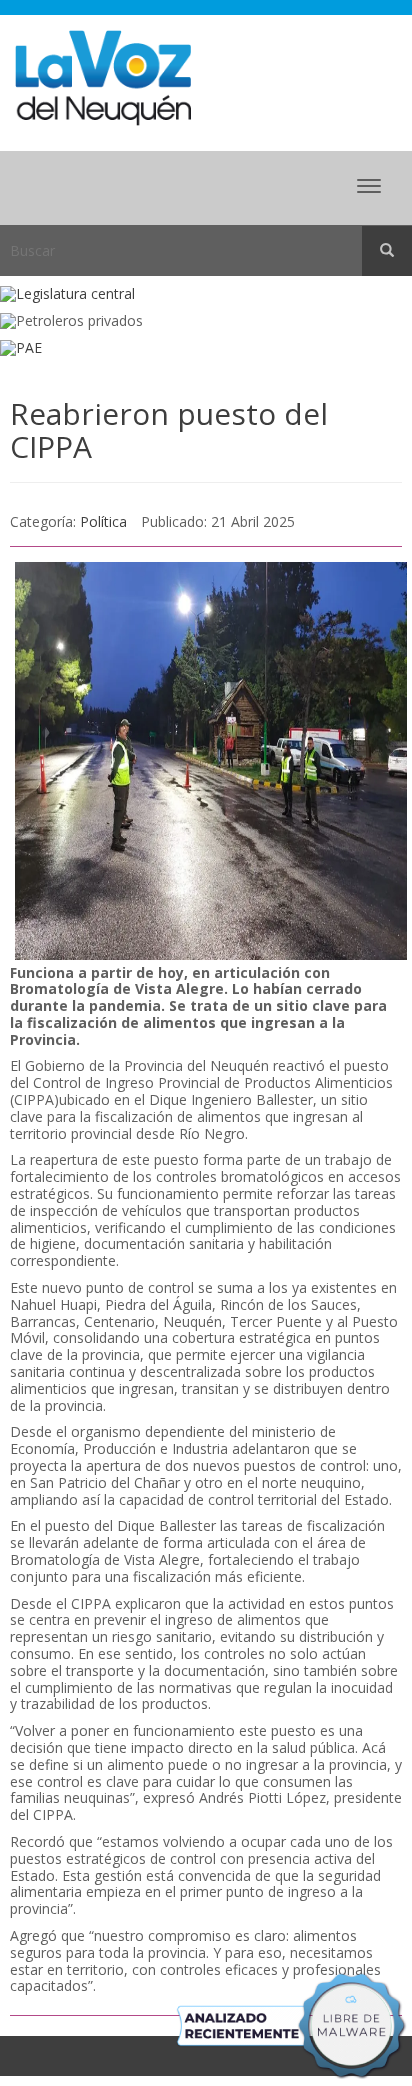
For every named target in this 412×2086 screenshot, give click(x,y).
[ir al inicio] (103, 76)
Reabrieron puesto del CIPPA (169, 430)
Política (103, 521)
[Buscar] (387, 251)
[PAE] (206, 348)
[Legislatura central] (206, 294)
